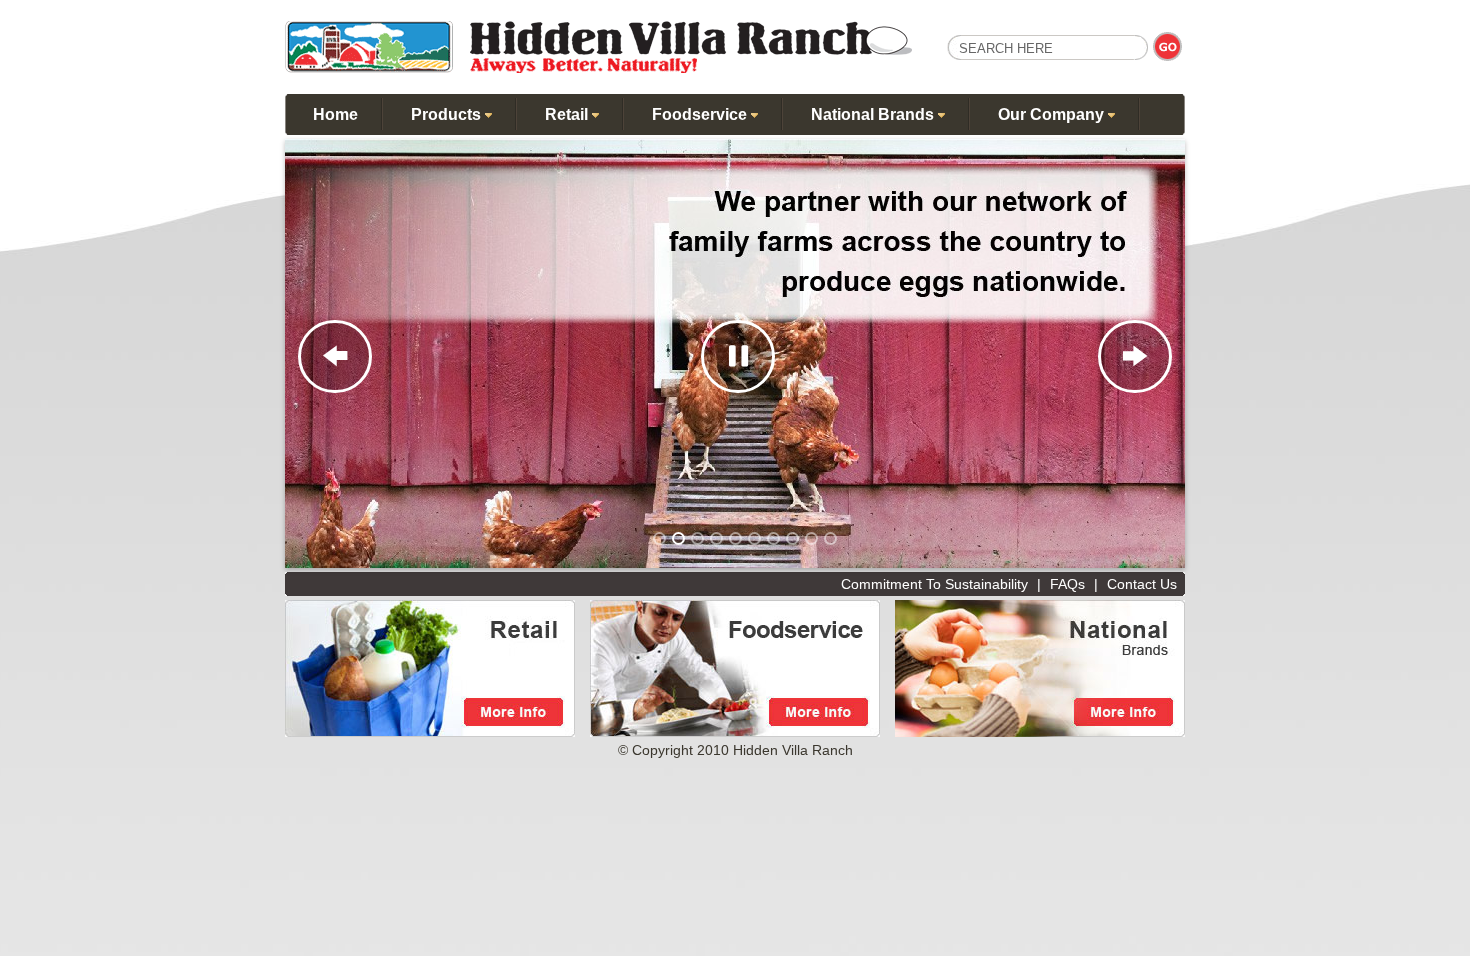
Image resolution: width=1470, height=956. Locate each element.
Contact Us (1142, 584)
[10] (830, 538)
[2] (678, 538)
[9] (811, 538)
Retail (568, 114)
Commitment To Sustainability (934, 584)
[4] (716, 538)
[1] (659, 538)
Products (448, 114)
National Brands (874, 114)
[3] (697, 538)
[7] (773, 538)
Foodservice (701, 114)
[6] (754, 538)
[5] (735, 538)
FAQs (1067, 584)
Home (335, 114)
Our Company (1053, 114)
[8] (792, 538)
